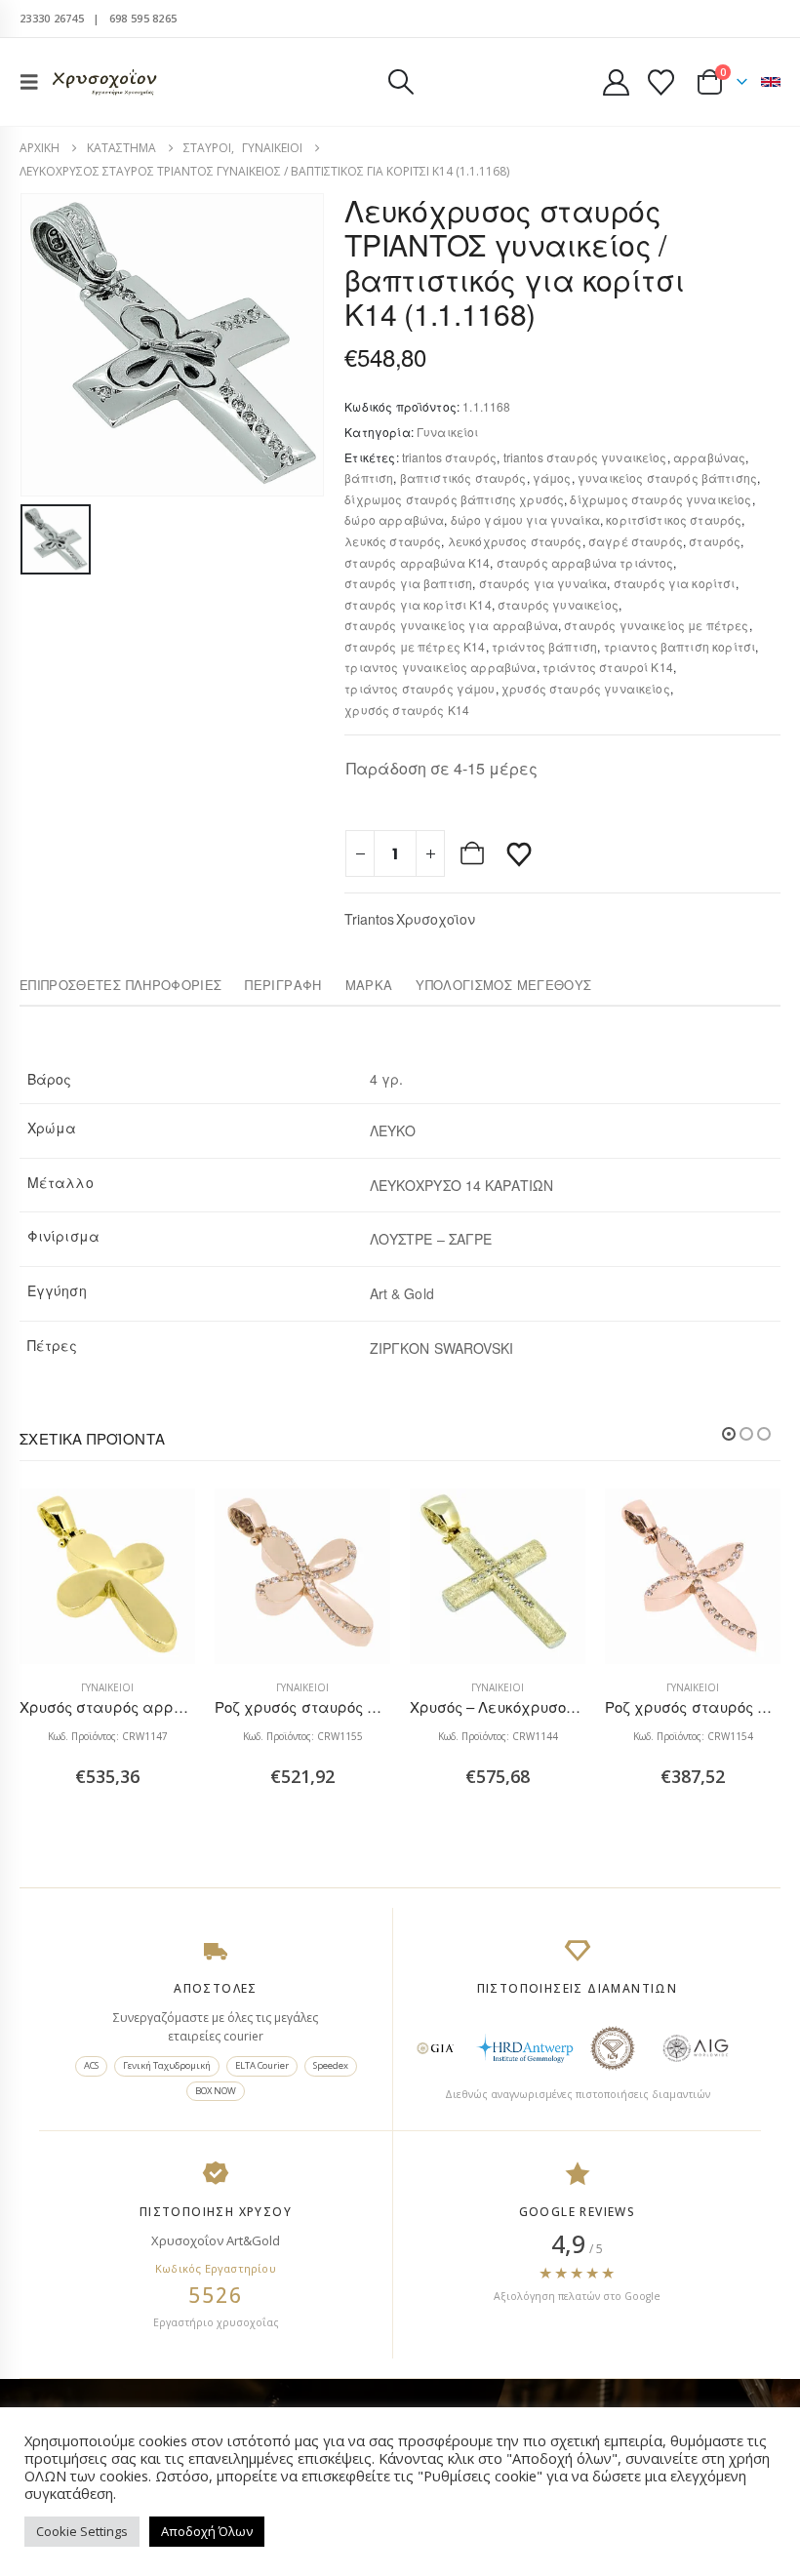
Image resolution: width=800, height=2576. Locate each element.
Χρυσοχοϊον (436, 919)
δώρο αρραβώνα (394, 519)
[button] (35, 82)
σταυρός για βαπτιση (408, 583)
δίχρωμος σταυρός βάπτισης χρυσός (454, 499)
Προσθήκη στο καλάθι (474, 853)
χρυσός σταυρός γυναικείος (586, 688)
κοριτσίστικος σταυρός (674, 519)
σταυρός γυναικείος (558, 604)
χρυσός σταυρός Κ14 (407, 710)
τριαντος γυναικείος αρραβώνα (440, 667)
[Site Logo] (105, 82)
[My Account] (616, 82)
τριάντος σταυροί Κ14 (608, 667)
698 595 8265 (143, 18)
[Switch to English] (771, 82)
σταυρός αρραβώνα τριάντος (585, 562)
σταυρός (715, 541)
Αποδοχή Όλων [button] (207, 2531)
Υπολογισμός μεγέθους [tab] (503, 985)
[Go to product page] (107, 1576)
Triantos (369, 919)
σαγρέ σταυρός (636, 541)
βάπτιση (369, 477)
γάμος (552, 477)
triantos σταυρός (449, 457)
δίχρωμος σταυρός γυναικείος (660, 499)
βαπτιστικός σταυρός (463, 477)
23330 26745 (52, 18)
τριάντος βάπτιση (544, 646)
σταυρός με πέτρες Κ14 (415, 646)
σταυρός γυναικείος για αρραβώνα (451, 625)
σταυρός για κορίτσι (675, 583)
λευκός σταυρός (393, 541)
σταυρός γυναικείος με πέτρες (656, 625)
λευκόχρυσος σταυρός (515, 541)
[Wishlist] (661, 82)
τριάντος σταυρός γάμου (420, 688)
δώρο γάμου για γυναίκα (525, 519)
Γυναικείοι (448, 432)
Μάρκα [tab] (369, 985)
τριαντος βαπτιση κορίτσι (680, 646)
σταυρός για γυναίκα (543, 583)
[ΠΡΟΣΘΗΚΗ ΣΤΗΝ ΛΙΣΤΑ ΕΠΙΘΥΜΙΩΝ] (519, 853)
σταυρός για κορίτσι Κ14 (418, 604)
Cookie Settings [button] (82, 2531)
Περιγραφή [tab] (283, 985)
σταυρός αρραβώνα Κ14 (417, 562)
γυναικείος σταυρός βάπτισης (667, 477)
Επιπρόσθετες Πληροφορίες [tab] (120, 985)
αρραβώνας (709, 457)
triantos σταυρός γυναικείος (585, 457)
